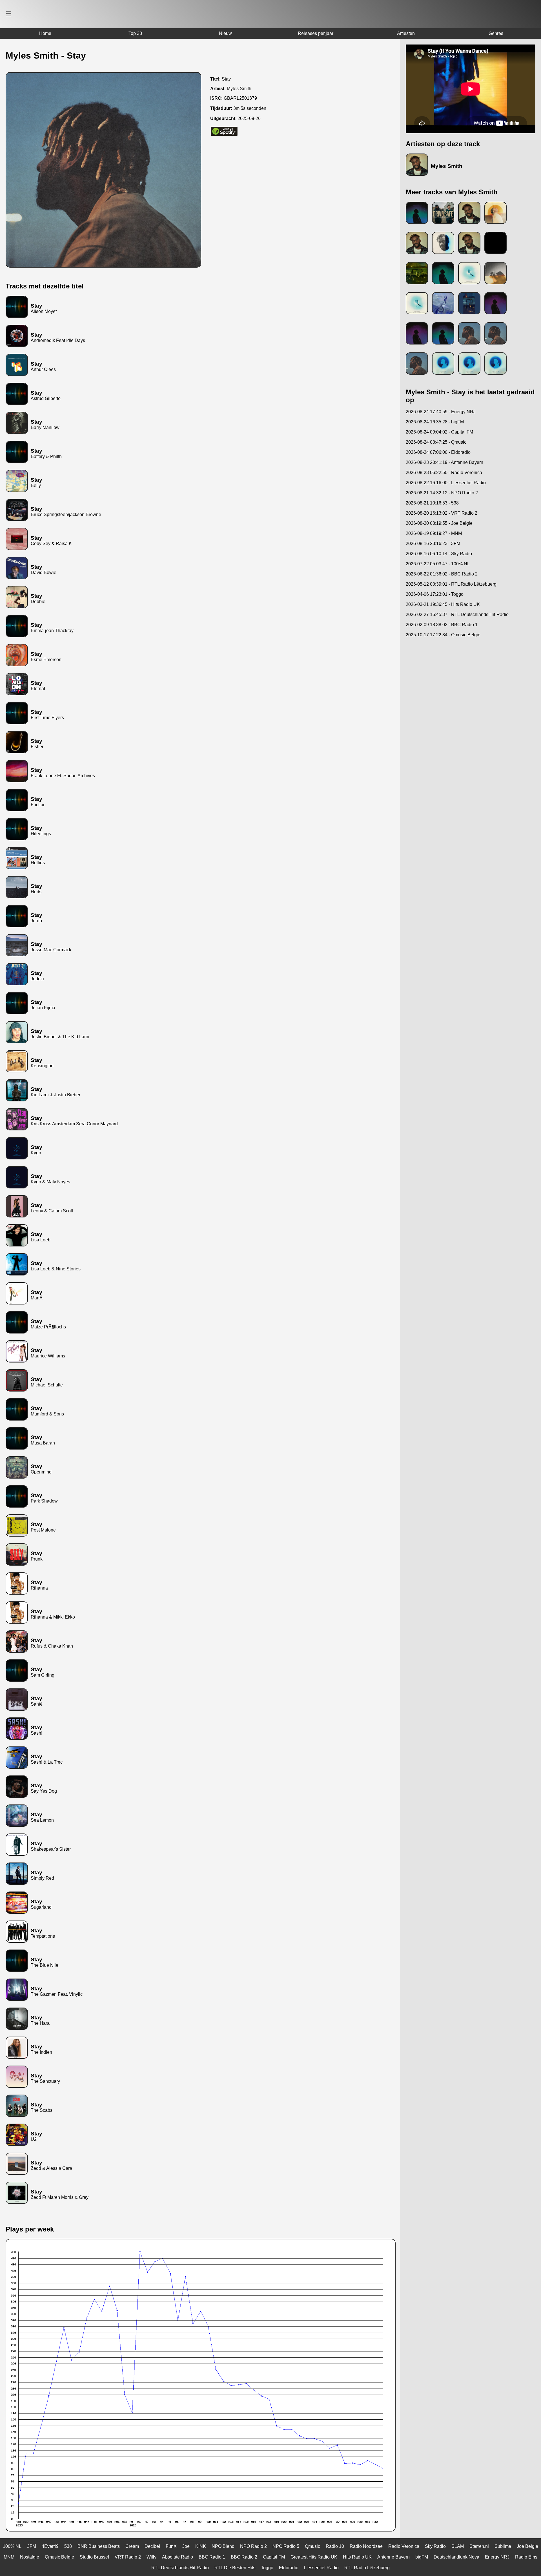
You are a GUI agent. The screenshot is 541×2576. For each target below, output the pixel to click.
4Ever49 (50, 2546)
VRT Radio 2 (128, 2557)
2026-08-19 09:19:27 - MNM (434, 533)
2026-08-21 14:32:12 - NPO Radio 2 (442, 493)
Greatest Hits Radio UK (314, 2557)
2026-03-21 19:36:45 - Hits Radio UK (443, 604)
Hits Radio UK (357, 2557)
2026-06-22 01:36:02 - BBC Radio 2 (442, 574)
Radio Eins (526, 2557)
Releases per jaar (316, 33)
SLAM (458, 2546)
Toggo (267, 2568)
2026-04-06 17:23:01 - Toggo (435, 594)
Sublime (503, 2546)
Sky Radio (435, 2546)
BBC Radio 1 (212, 2557)
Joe (186, 2546)
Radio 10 (335, 2546)
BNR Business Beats (99, 2546)
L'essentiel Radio (321, 2568)
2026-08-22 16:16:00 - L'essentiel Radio (446, 483)
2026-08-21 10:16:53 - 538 (432, 503)
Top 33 (135, 33)
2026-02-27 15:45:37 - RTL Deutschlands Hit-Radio (457, 614)
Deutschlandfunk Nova (456, 2557)
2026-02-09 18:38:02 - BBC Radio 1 (442, 625)
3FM (32, 2546)
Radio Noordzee (366, 2546)
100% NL (12, 2546)
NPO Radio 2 (253, 2546)
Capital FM (274, 2557)
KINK (201, 2546)
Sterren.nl (479, 2546)
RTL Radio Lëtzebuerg (367, 2568)
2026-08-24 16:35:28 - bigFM (435, 422)
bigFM (422, 2557)
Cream (132, 2546)
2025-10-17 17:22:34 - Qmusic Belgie (443, 635)
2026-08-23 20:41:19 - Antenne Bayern (444, 462)
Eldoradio (289, 2568)
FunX (171, 2546)
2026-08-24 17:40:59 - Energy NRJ (441, 412)
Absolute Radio (178, 2557)
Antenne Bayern (393, 2557)
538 (68, 2546)
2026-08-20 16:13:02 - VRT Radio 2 (442, 513)
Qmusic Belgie (59, 2557)
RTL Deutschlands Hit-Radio (180, 2568)
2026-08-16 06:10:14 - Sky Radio (439, 554)
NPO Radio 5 (286, 2546)
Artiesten (406, 33)
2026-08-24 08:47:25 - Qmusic (436, 442)
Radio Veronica (404, 2546)
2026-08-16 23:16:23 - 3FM (433, 544)
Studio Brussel (94, 2557)
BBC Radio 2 (244, 2557)
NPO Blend (223, 2546)
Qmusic (312, 2546)
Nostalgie (30, 2557)
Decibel (152, 2546)
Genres (496, 33)
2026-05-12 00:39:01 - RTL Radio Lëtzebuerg (451, 584)
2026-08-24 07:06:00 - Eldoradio (438, 452)
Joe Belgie (527, 2546)
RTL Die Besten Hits (235, 2568)
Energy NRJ (497, 2557)
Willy (151, 2557)
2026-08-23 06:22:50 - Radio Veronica (444, 473)
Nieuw (225, 33)
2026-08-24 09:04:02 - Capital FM (439, 432)
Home (45, 33)
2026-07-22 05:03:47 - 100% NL (438, 564)
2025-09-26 (249, 118)
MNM (9, 2557)
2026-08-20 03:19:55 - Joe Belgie (439, 523)
